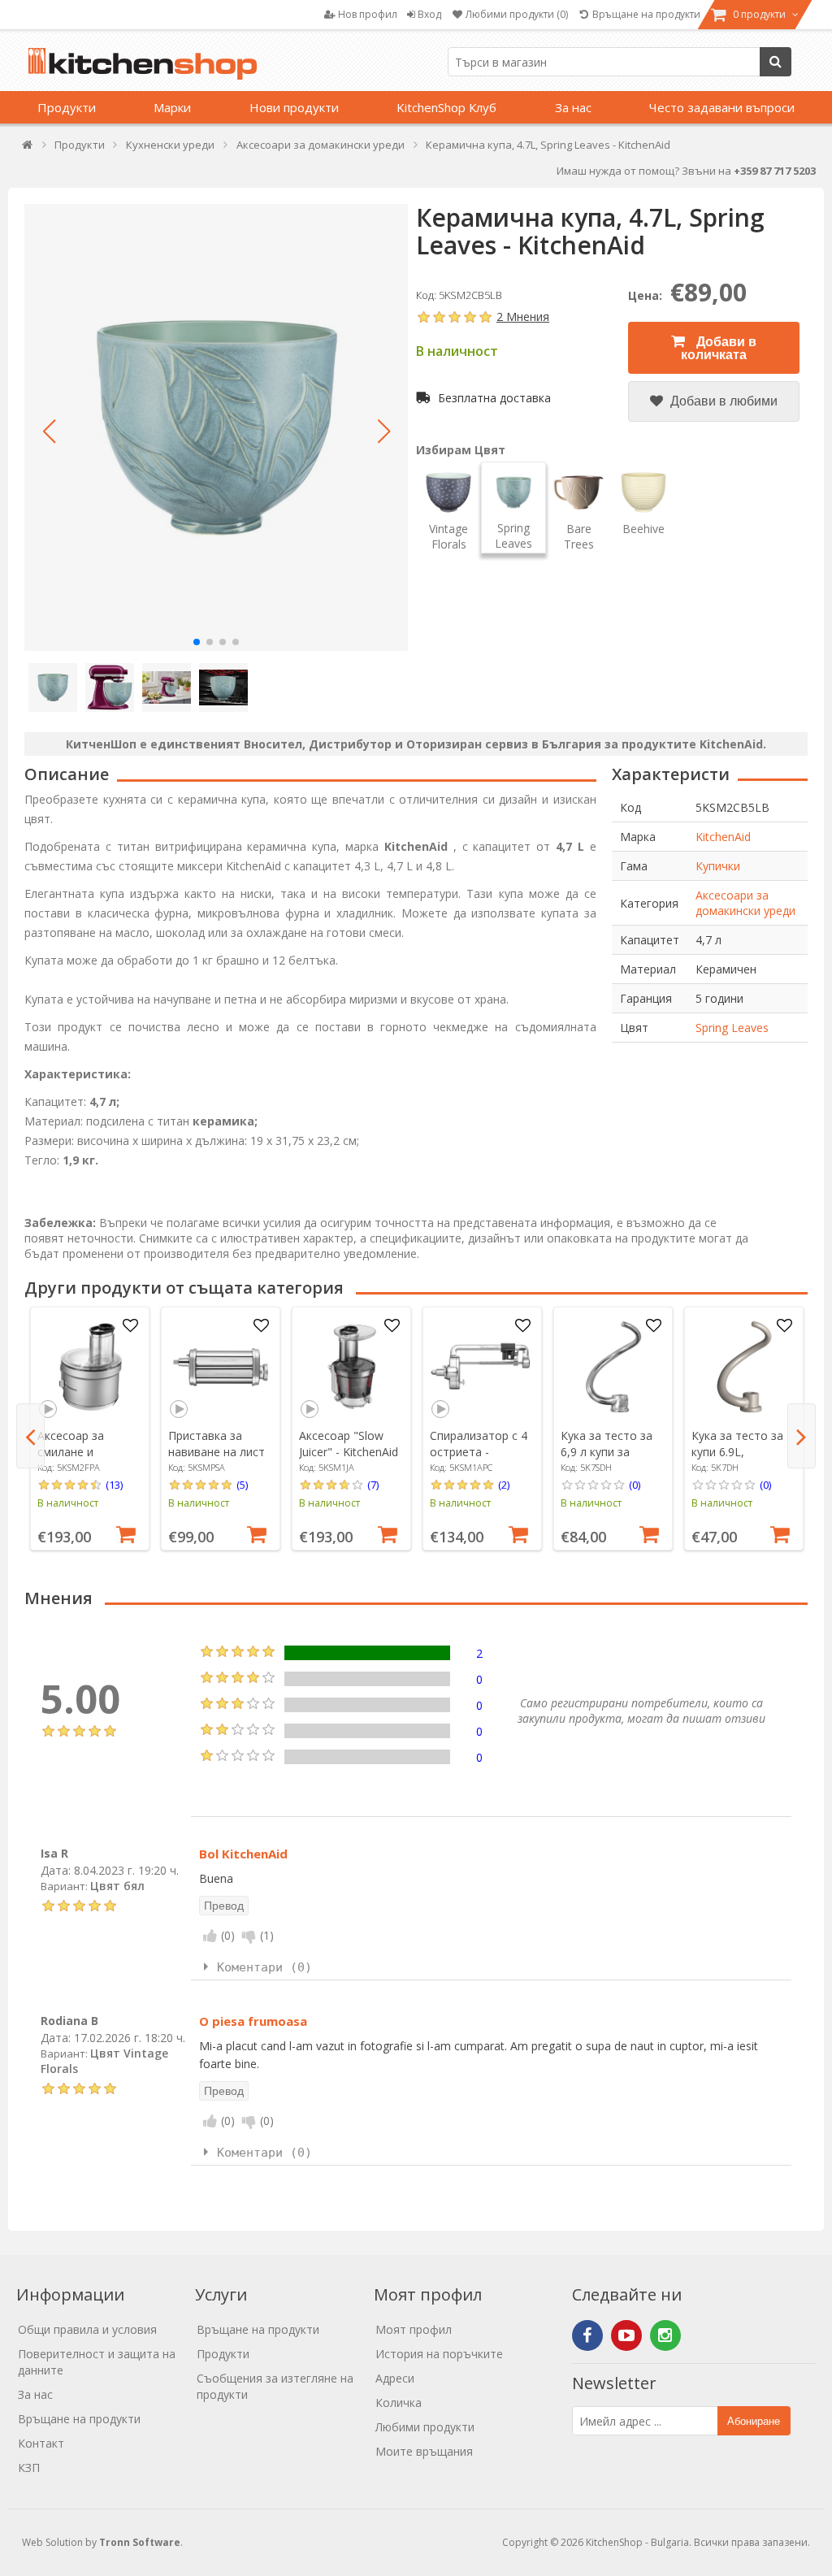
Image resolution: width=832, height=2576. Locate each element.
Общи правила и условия (87, 2329)
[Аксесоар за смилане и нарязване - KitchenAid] (90, 1367)
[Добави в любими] (131, 1326)
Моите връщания (424, 2451)
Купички (718, 866)
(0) (635, 1485)
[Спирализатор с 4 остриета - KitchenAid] (483, 1367)
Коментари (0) (264, 1967)
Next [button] (802, 1436)
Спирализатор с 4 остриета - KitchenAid (479, 1452)
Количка (399, 2403)
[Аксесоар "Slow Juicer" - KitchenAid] (352, 1367)
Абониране (754, 2421)
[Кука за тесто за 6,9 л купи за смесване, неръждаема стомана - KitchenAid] (613, 1367)
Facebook (587, 2335)
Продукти (67, 107)
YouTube (626, 2335)
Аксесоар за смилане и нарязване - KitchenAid (71, 1460)
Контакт (41, 2443)
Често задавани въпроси (722, 107)
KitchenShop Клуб (446, 107)
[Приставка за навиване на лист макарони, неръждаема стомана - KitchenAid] (221, 1367)
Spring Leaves (732, 1028)
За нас (573, 107)
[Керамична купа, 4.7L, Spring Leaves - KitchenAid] (216, 427)
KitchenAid (723, 837)
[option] (90, 1429)
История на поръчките (439, 2354)
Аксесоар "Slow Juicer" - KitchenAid (349, 1444)
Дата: (56, 1870)
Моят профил (414, 2329)
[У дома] (28, 148)
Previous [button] (30, 1436)
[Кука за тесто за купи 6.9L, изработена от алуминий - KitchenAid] (744, 1367)
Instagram (665, 2335)
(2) (504, 1485)
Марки (172, 107)
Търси (776, 62)
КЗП (29, 2468)
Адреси (395, 2378)
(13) (114, 1485)
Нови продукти (294, 107)
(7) (373, 1485)
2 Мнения (523, 317)
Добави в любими (722, 401)
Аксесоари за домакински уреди (745, 903)
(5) (242, 1485)
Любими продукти (425, 2427)
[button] (49, 432)
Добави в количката (719, 348)
